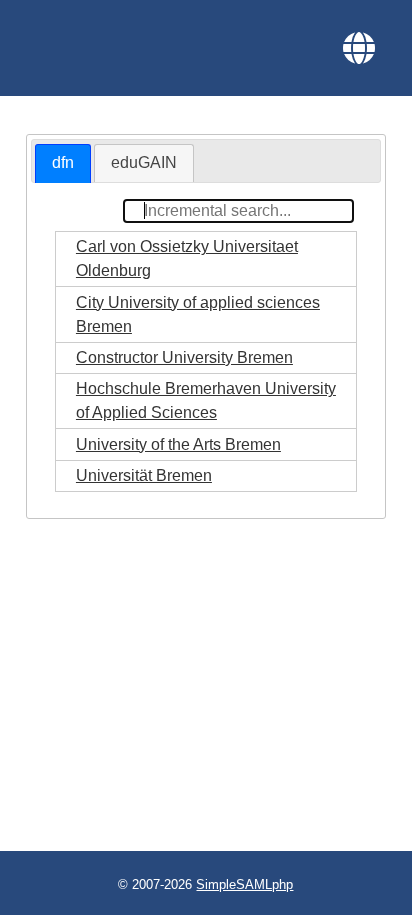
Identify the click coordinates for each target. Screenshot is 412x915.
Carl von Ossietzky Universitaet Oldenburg (187, 258)
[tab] (63, 163)
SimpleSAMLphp (244, 884)
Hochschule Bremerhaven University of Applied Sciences (206, 400)
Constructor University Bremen (184, 357)
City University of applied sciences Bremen (198, 314)
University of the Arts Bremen (178, 444)
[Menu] (359, 48)
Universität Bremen (144, 475)
